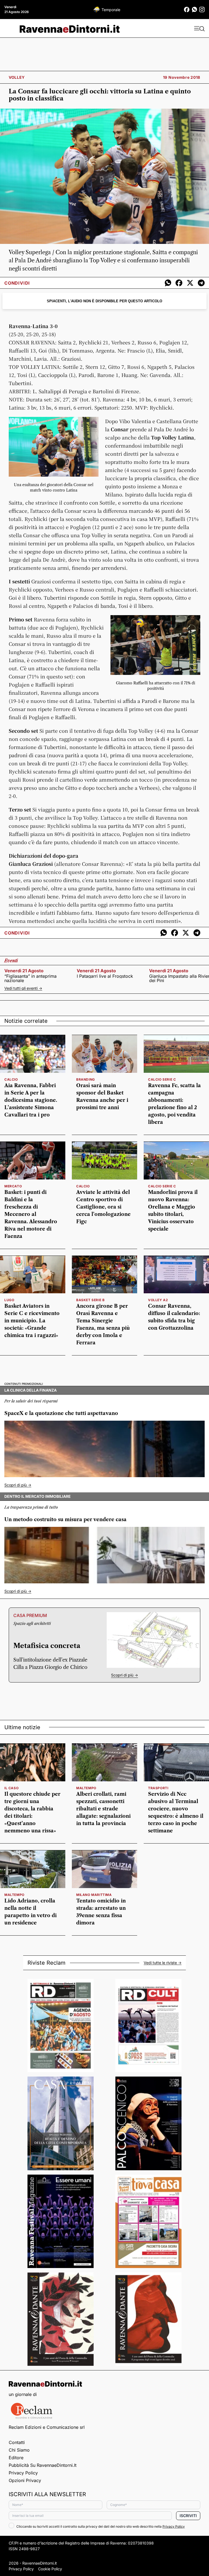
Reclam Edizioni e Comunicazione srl (47, 2427)
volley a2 (158, 1300)
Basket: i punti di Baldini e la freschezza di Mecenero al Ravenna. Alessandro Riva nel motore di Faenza (31, 1214)
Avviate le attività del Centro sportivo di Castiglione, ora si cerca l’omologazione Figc (103, 1207)
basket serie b (90, 1300)
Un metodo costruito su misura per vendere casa (65, 1520)
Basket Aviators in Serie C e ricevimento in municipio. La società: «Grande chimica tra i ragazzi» (32, 1321)
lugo (9, 1300)
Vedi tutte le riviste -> (163, 1963)
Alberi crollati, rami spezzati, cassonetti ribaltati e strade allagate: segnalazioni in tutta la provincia (103, 1809)
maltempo (86, 1788)
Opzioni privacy (25, 2480)
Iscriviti (188, 2516)
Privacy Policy (23, 2473)
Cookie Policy (50, 2569)
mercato (13, 1186)
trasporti (158, 1788)
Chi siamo (19, 2450)
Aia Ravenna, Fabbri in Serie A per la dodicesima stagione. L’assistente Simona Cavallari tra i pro (31, 1100)
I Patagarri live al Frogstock (105, 976)
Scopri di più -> (18, 1485)
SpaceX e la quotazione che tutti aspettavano (61, 1413)
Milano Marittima (94, 1895)
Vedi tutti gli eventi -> (23, 988)
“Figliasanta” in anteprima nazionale (30, 978)
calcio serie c (162, 1079)
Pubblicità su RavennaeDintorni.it (43, 2465)
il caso (11, 1788)
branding (86, 1079)
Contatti (17, 2442)
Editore (16, 2458)
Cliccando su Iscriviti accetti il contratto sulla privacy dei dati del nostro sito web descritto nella (101, 2526)
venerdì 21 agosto (24, 971)
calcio (11, 1079)
